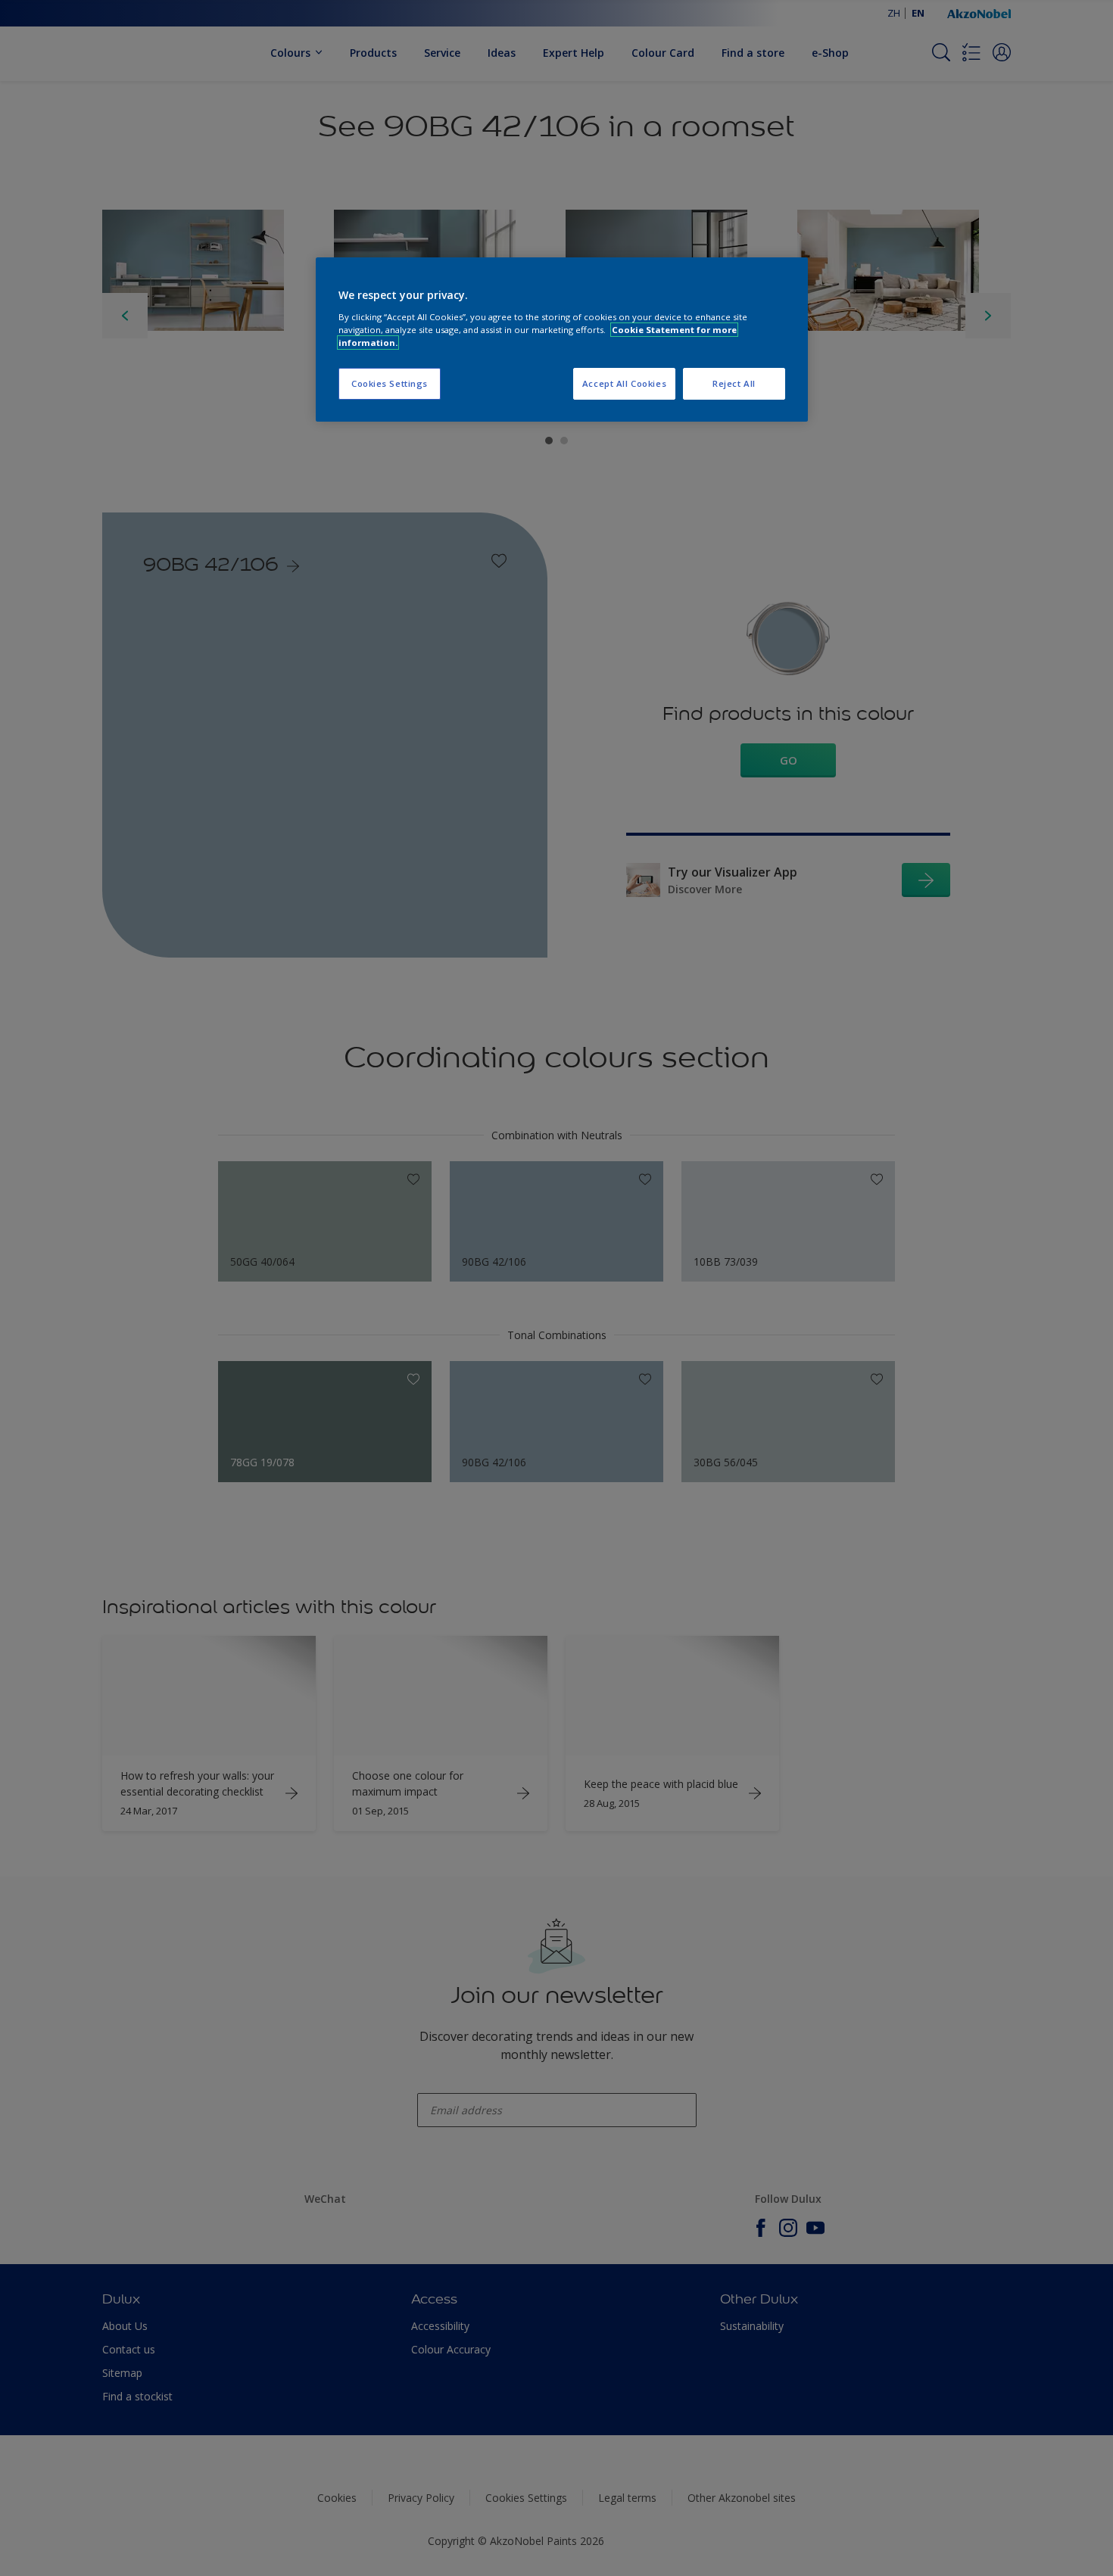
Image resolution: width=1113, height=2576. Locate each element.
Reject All (734, 383)
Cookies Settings (390, 383)
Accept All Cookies (624, 383)
